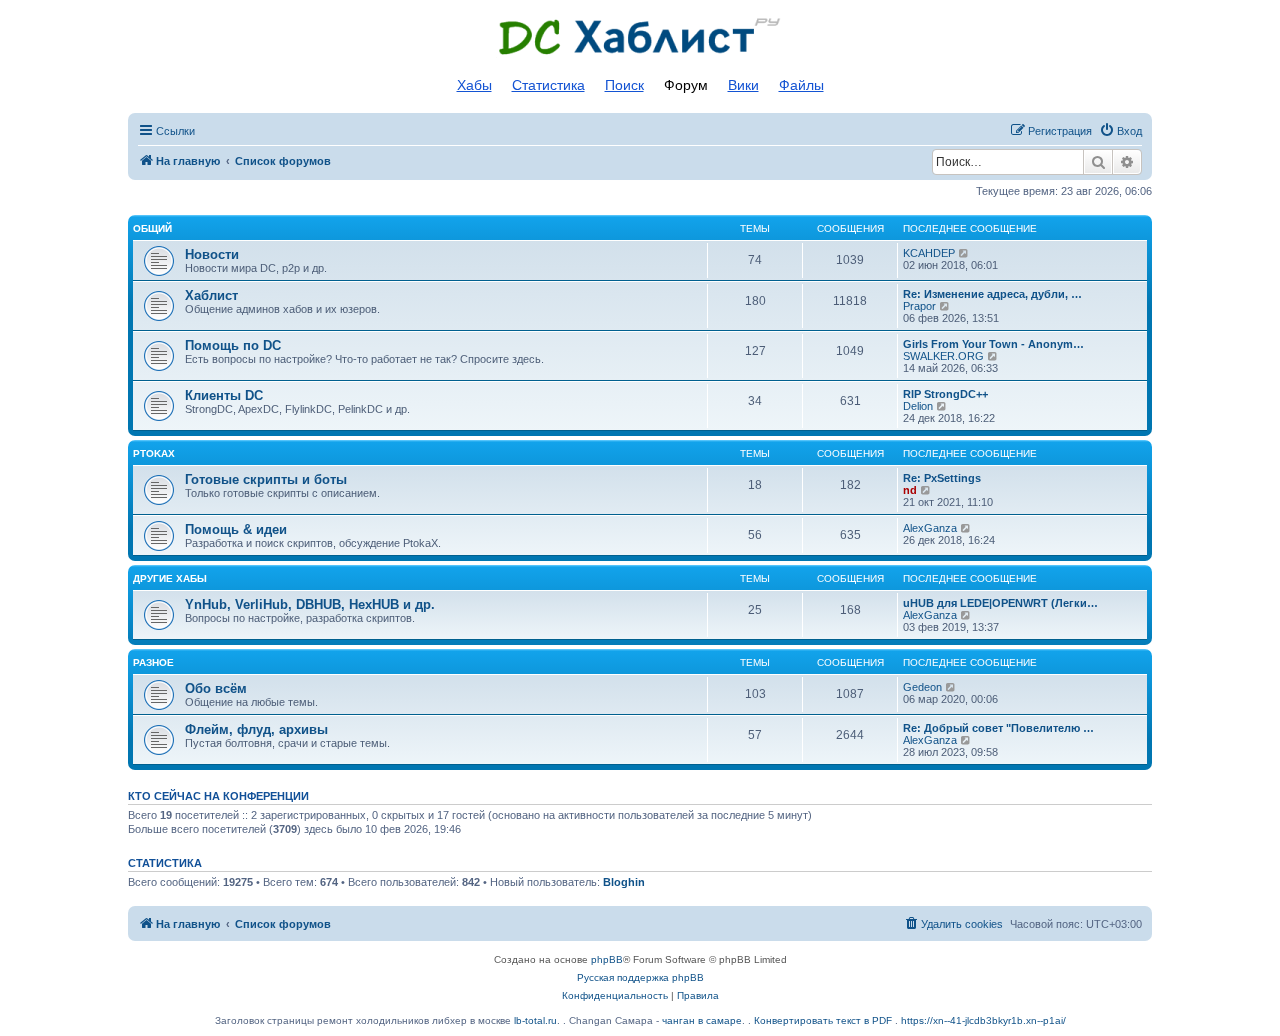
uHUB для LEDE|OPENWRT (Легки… (1000, 603)
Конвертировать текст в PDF (823, 1020)
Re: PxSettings (942, 478)
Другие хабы (170, 578)
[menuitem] (1120, 131)
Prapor (919, 306)
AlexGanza (930, 528)
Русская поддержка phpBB (640, 977)
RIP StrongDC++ (945, 394)
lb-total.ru (535, 1020)
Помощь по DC (233, 345)
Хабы (474, 85)
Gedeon (922, 687)
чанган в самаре (702, 1020)
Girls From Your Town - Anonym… (993, 344)
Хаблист (211, 295)
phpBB (607, 959)
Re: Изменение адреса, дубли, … (992, 294)
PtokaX (154, 453)
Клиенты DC (224, 395)
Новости (212, 254)
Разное (153, 662)
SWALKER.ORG (943, 356)
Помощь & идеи (236, 529)
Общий (152, 228)
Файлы (801, 85)
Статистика (548, 85)
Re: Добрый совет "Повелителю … (998, 728)
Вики (743, 85)
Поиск (624, 85)
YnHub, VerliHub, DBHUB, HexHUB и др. (310, 604)
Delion (918, 406)
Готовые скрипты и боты (266, 479)
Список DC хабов (640, 37)
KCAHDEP (929, 253)
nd (910, 490)
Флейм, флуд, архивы (256, 729)
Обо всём (216, 688)
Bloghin (624, 882)
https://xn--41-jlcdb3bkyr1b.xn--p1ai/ (983, 1020)
